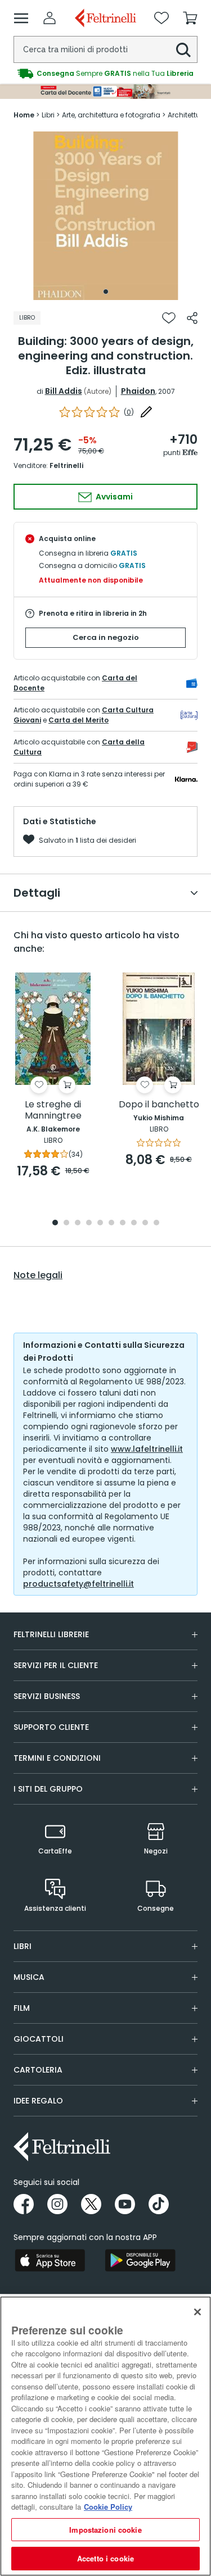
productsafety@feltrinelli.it (78, 1584)
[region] (105, 2436)
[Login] (50, 18)
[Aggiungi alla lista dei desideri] (169, 318)
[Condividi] (192, 318)
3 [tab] (78, 1223)
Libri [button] (23, 1946)
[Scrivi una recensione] (146, 412)
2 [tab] (66, 1223)
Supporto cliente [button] (51, 1727)
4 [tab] (89, 1223)
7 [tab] (122, 1223)
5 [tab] (100, 1223)
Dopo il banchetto (159, 1105)
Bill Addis (64, 391)
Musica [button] (29, 1977)
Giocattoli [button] (39, 2039)
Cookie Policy (108, 2507)
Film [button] (22, 2008)
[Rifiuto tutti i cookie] (197, 2312)
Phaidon (138, 391)
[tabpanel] (106, 216)
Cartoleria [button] (38, 2070)
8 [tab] (134, 1223)
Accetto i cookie (105, 2558)
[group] (105, 74)
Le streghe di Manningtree (53, 1110)
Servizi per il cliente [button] (56, 1665)
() (129, 412)
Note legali (38, 1275)
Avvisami (113, 497)
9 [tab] (145, 1223)
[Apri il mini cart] (190, 18)
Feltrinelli (66, 465)
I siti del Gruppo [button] (48, 1789)
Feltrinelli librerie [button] (51, 1634)
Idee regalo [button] (38, 2101)
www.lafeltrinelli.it (147, 1449)
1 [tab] (106, 292)
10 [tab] (156, 1223)
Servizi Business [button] (47, 1696)
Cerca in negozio (106, 637)
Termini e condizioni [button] (57, 1758)
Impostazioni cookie (105, 2530)
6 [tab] (111, 1223)
